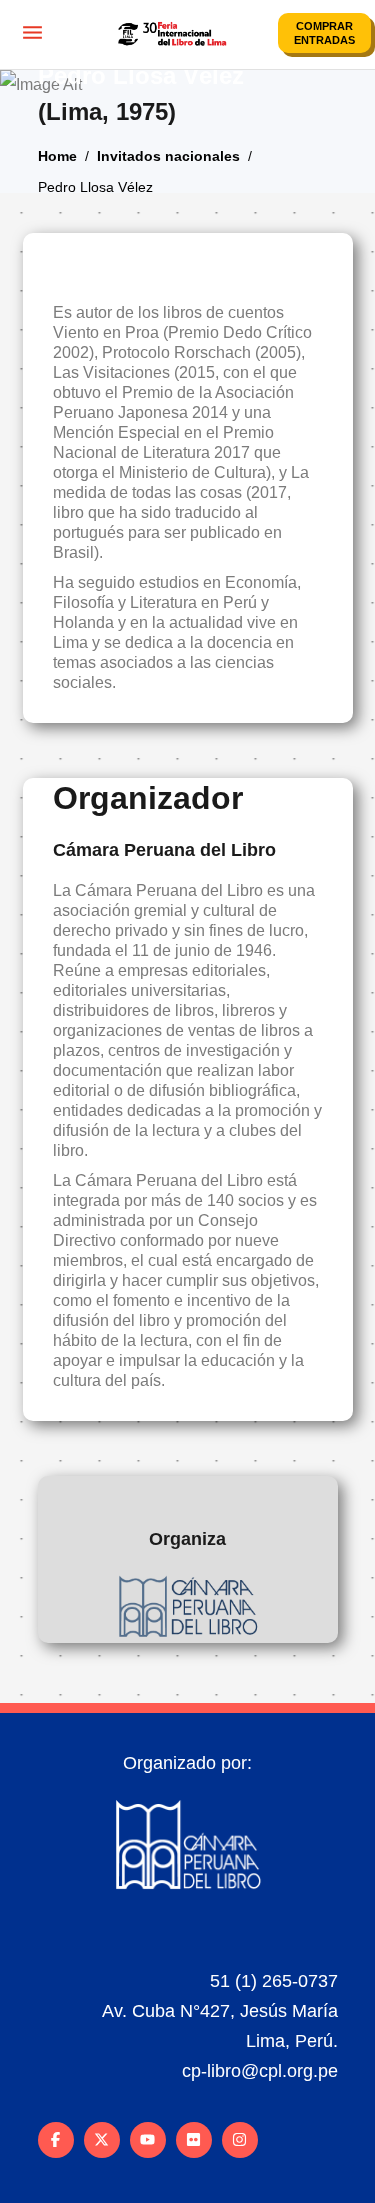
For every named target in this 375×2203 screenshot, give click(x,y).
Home (57, 155)
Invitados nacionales (168, 155)
